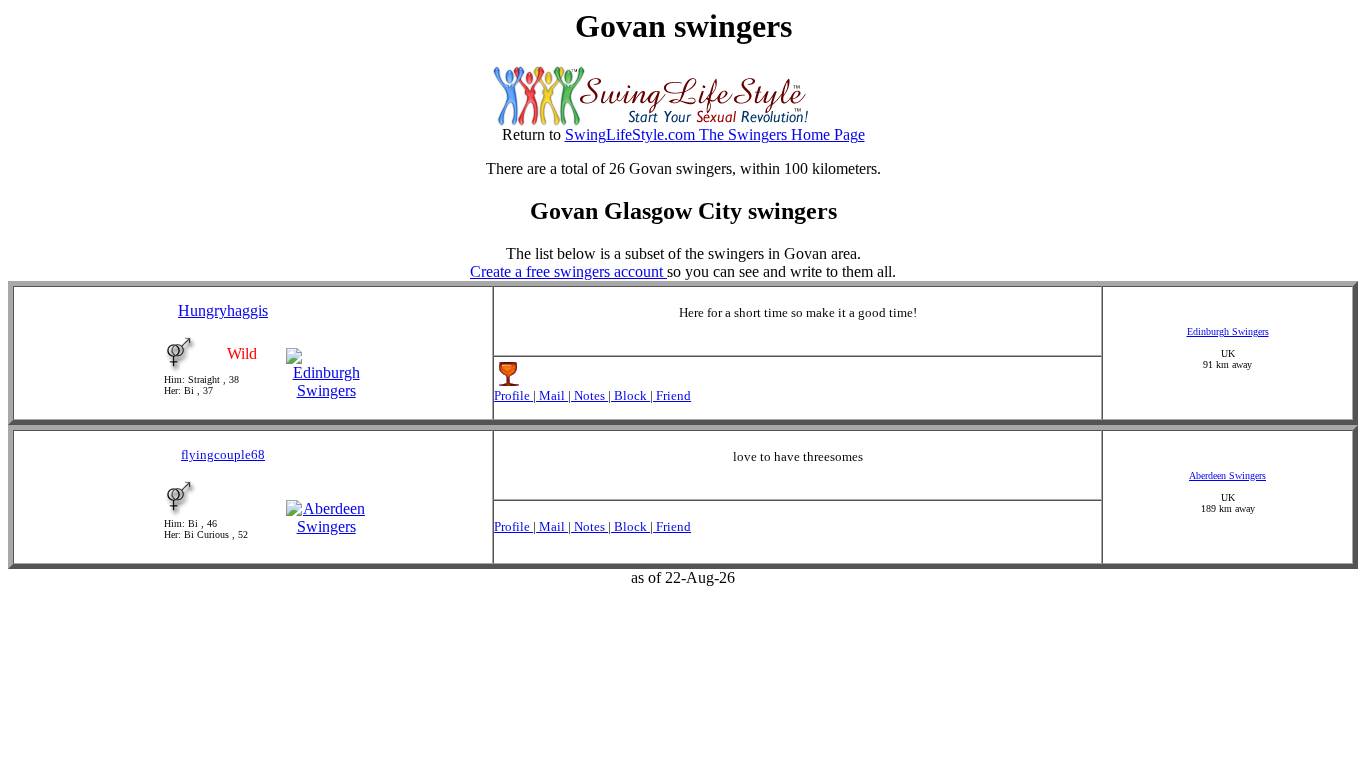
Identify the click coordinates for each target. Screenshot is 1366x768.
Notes (589, 395)
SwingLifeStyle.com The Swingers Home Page (715, 134)
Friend (672, 395)
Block (630, 395)
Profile (513, 395)
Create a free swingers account (568, 271)
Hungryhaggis (223, 310)
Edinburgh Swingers (1228, 331)
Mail (552, 395)
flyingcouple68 (223, 454)
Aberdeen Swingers (1227, 475)
